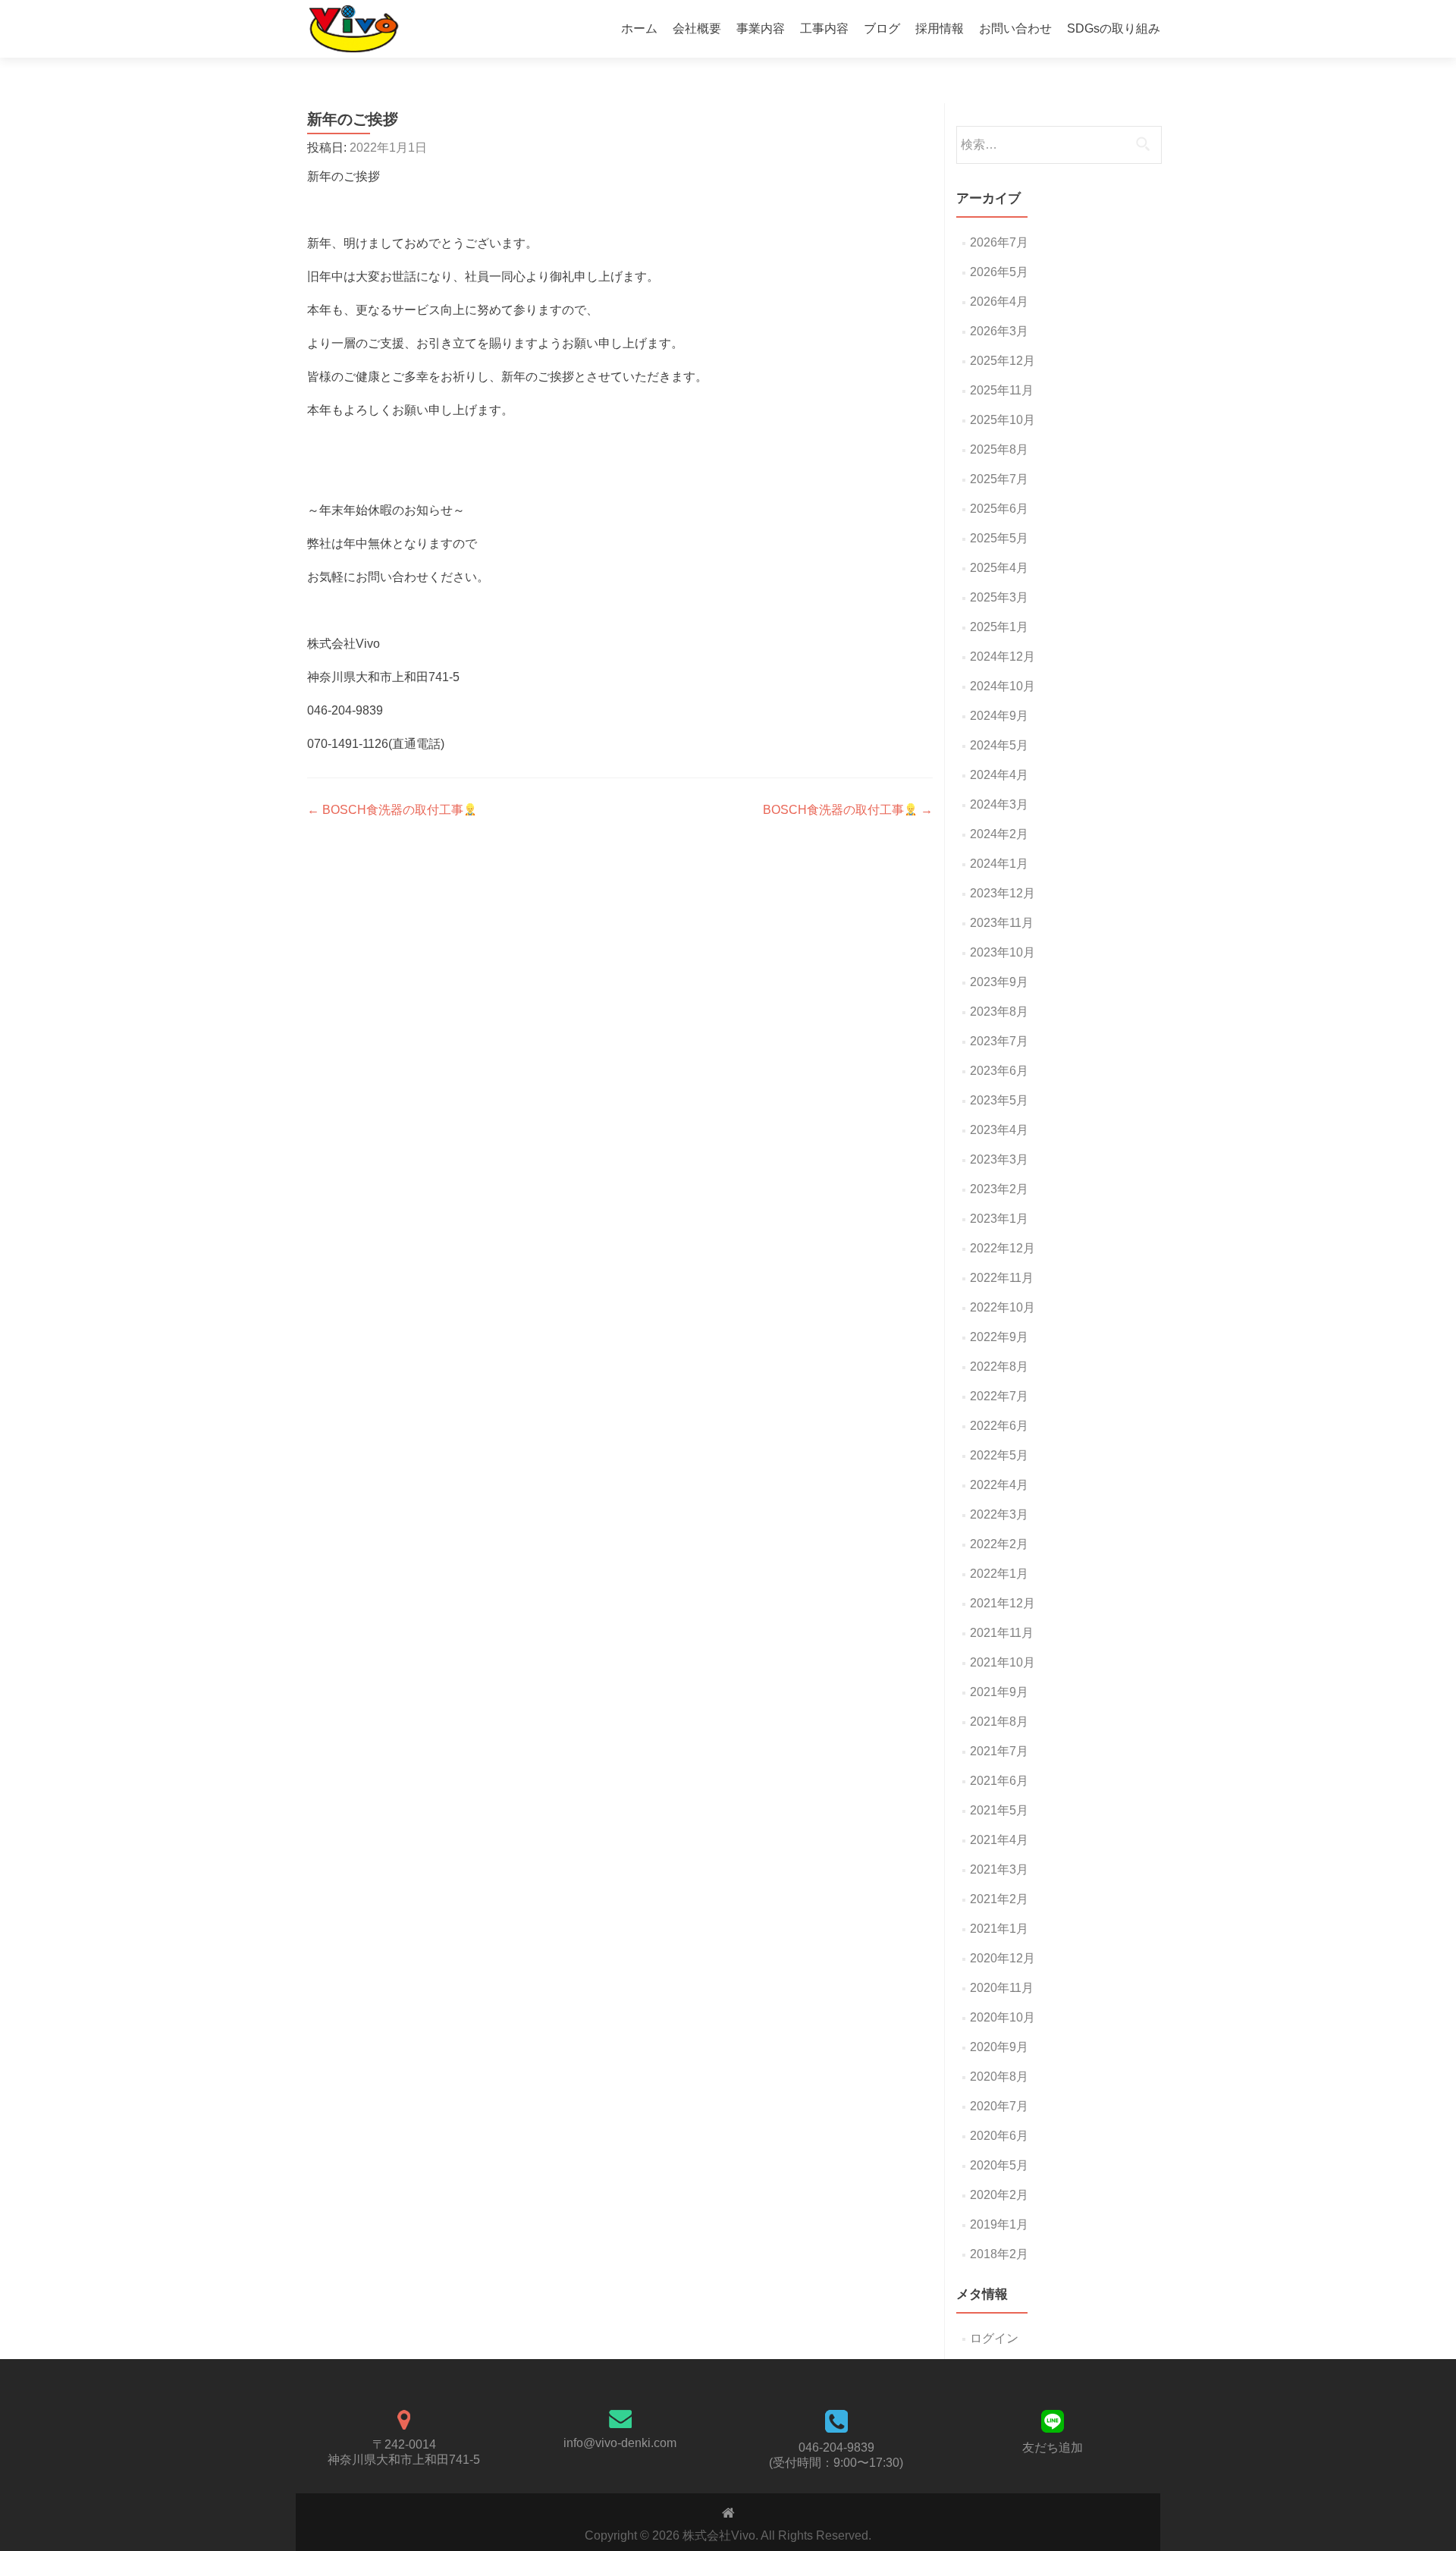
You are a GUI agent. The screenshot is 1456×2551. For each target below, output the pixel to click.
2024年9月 (999, 716)
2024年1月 (999, 864)
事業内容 (761, 28)
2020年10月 (1003, 2017)
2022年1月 (999, 1574)
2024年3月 (999, 804)
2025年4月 (999, 568)
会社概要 (697, 28)
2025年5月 (999, 538)
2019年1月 (999, 2224)
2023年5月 (999, 1100)
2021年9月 (999, 1692)
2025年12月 (1003, 361)
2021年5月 (999, 1810)
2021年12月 (1003, 1603)
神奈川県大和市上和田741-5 (404, 2460)
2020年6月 (999, 2136)
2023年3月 (999, 1159)
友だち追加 (1053, 2447)
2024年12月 (1003, 657)
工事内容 (824, 28)
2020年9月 (999, 2047)
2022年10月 (1003, 1307)
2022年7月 (999, 1396)
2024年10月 (1003, 686)
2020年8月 (999, 2077)
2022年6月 (999, 1426)
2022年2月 (999, 1544)
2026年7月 (999, 242)
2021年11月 (1002, 1633)
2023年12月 (1003, 893)
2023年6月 (999, 1071)
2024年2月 (999, 834)
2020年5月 (999, 2165)
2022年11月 (1002, 1278)
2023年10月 (1003, 952)
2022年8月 (999, 1367)
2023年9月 (999, 982)
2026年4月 (999, 302)
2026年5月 (999, 272)
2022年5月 (999, 1455)
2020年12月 (1003, 1958)
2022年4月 (999, 1485)
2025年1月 (999, 627)
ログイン (994, 2338)
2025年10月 (1003, 420)
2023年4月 (999, 1130)
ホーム (639, 28)
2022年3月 (999, 1514)
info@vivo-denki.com (620, 2443)
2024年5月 (999, 745)
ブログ (882, 28)
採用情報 (940, 28)
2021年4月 (999, 1840)
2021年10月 (1003, 1662)
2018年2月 (999, 2254)
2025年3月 (999, 597)
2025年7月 (999, 479)
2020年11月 (1002, 1988)
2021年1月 (999, 1929)
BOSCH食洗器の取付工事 (385, 810)
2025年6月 (999, 509)
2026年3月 (999, 331)
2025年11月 (1002, 390)
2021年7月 (999, 1751)
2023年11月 (1002, 923)
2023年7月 (999, 1041)
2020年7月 (999, 2106)
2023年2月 (999, 1189)
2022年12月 (1003, 1248)
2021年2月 (999, 1899)
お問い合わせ (1015, 28)
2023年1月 (999, 1219)
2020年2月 (999, 2195)
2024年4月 (999, 775)
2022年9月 (999, 1337)
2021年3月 (999, 1869)
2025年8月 (999, 449)
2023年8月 (999, 1012)
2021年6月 (999, 1781)
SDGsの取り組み (1114, 28)
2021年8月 (999, 1722)
